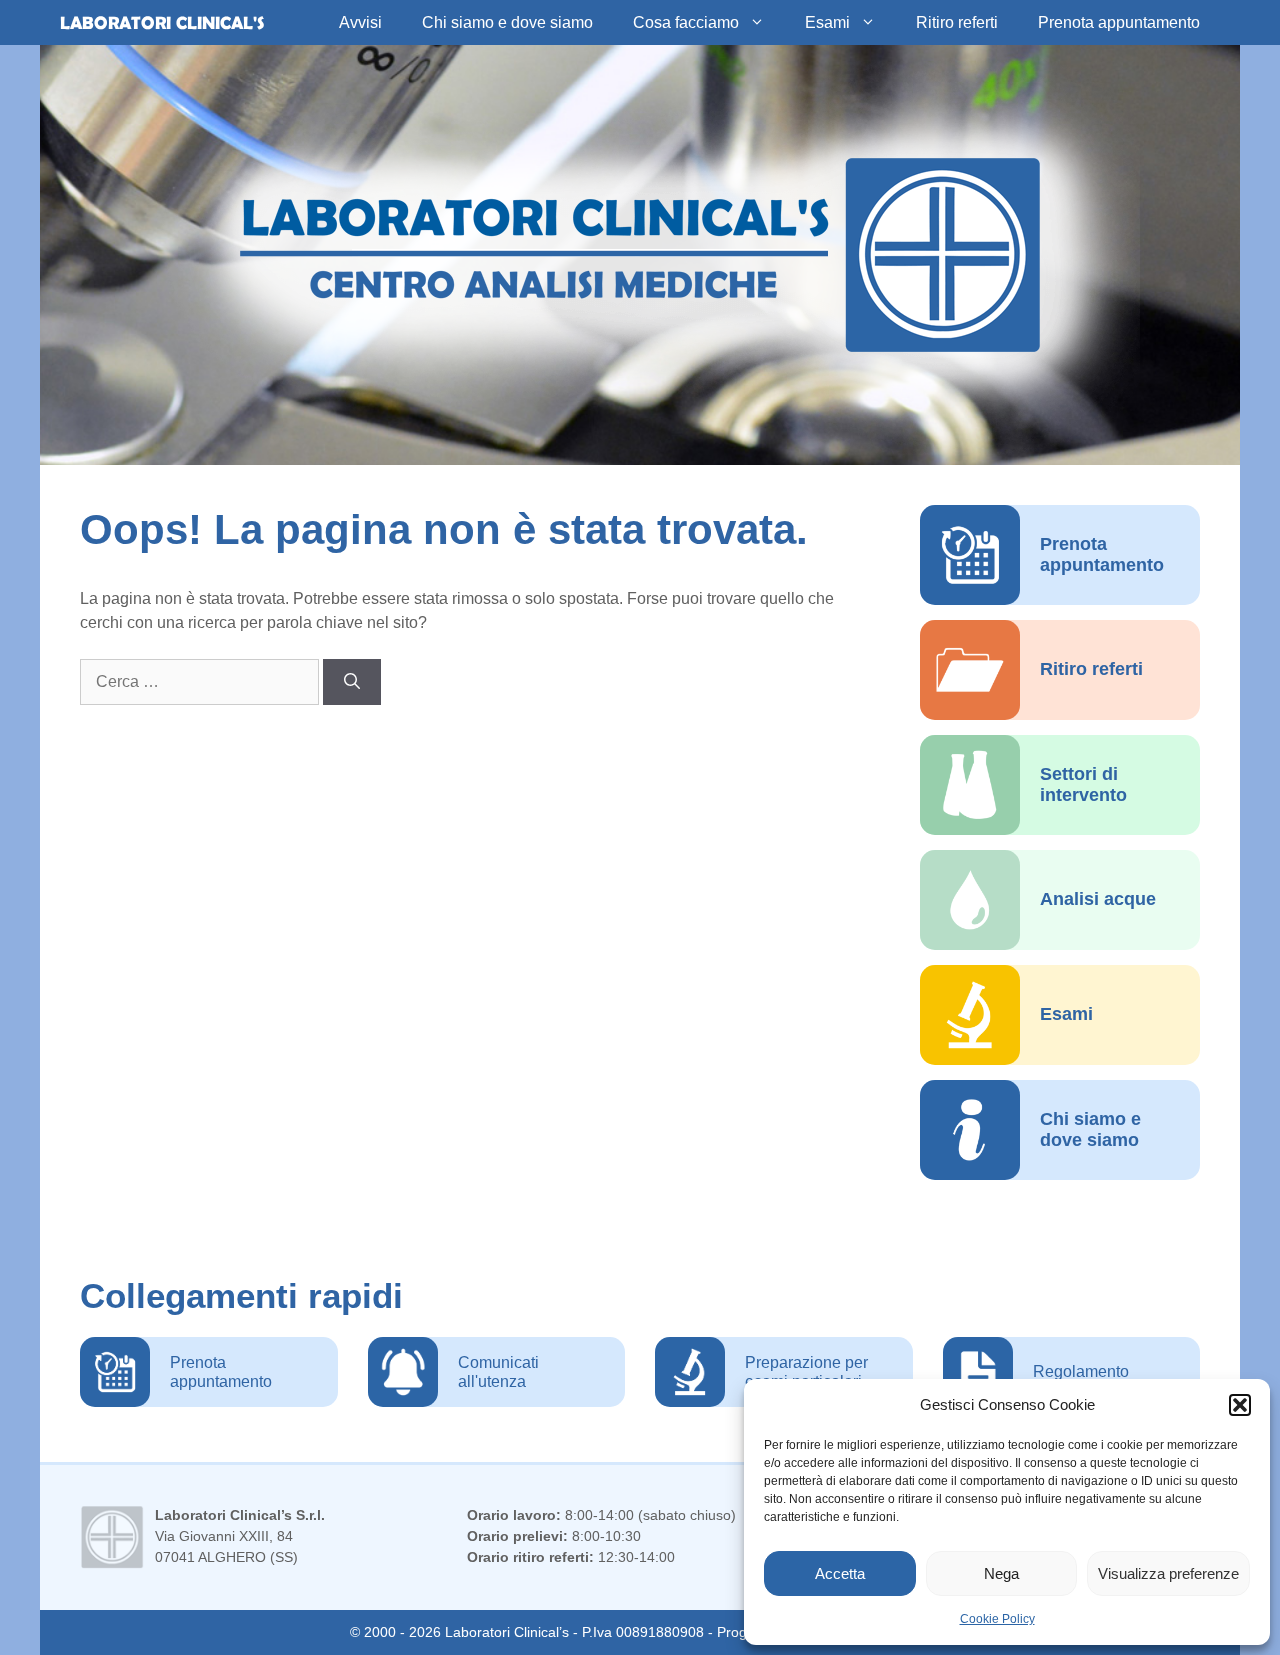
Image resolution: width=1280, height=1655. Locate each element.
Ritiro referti (957, 22)
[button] (1240, 1405)
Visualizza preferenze (1168, 1573)
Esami (827, 22)
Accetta (840, 1573)
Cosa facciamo (686, 22)
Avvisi (360, 22)
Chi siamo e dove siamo (507, 22)
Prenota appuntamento (1119, 22)
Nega (1001, 1573)
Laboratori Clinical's (162, 22)
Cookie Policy (997, 1619)
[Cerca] (352, 682)
